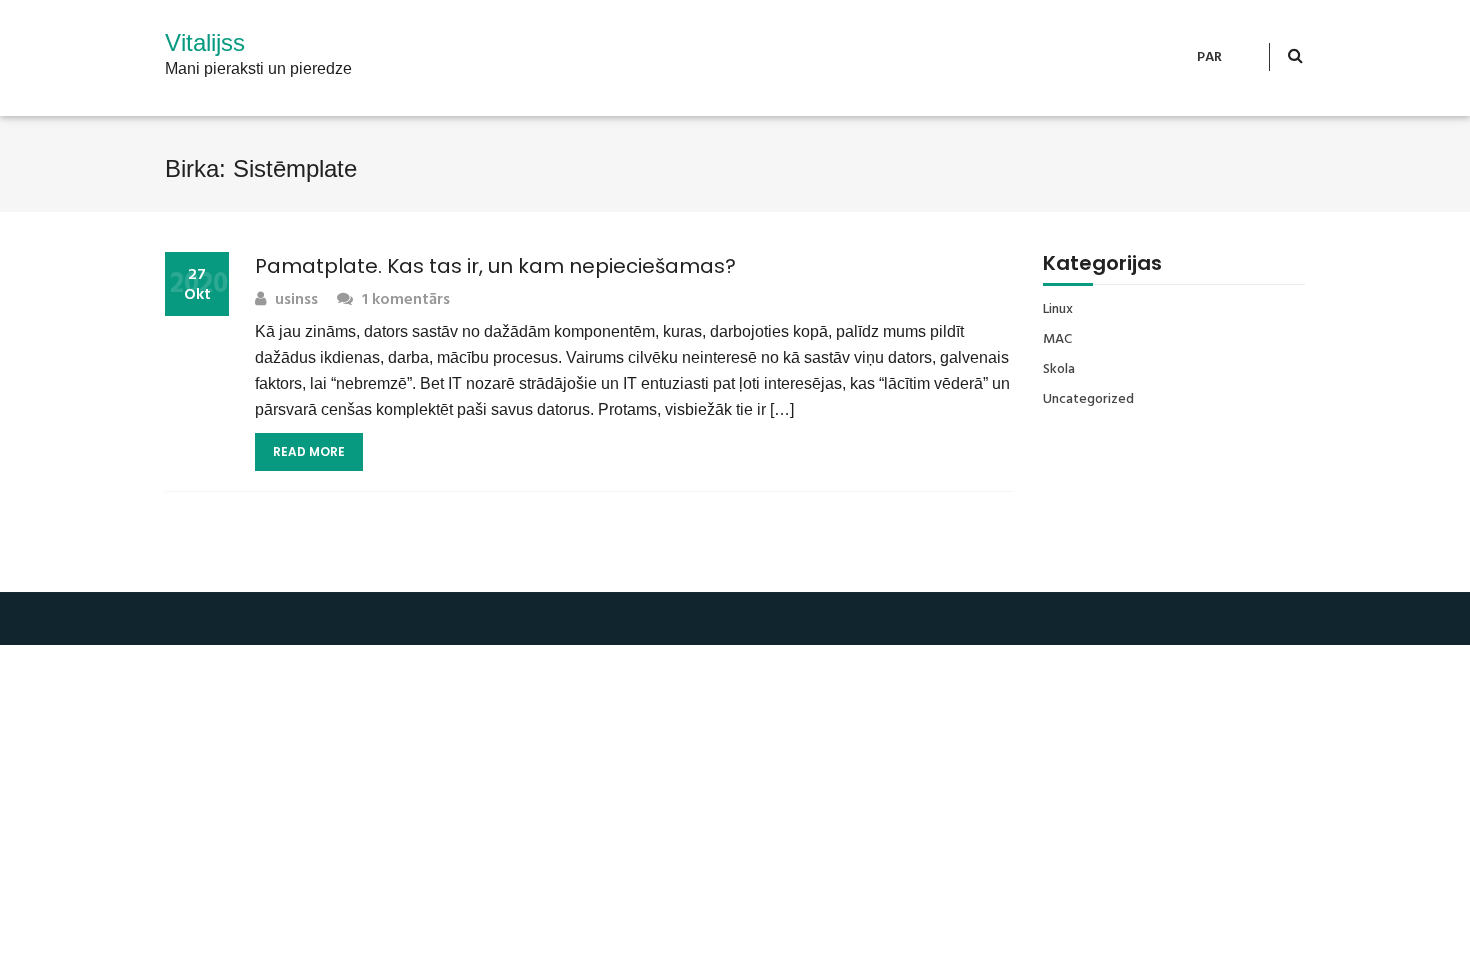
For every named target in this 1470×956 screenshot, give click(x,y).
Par (1209, 57)
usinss (294, 300)
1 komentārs (404, 300)
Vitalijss (205, 43)
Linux (1058, 310)
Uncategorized (1088, 400)
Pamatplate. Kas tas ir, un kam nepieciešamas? (495, 266)
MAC (1057, 340)
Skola (1059, 370)
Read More (309, 451)
